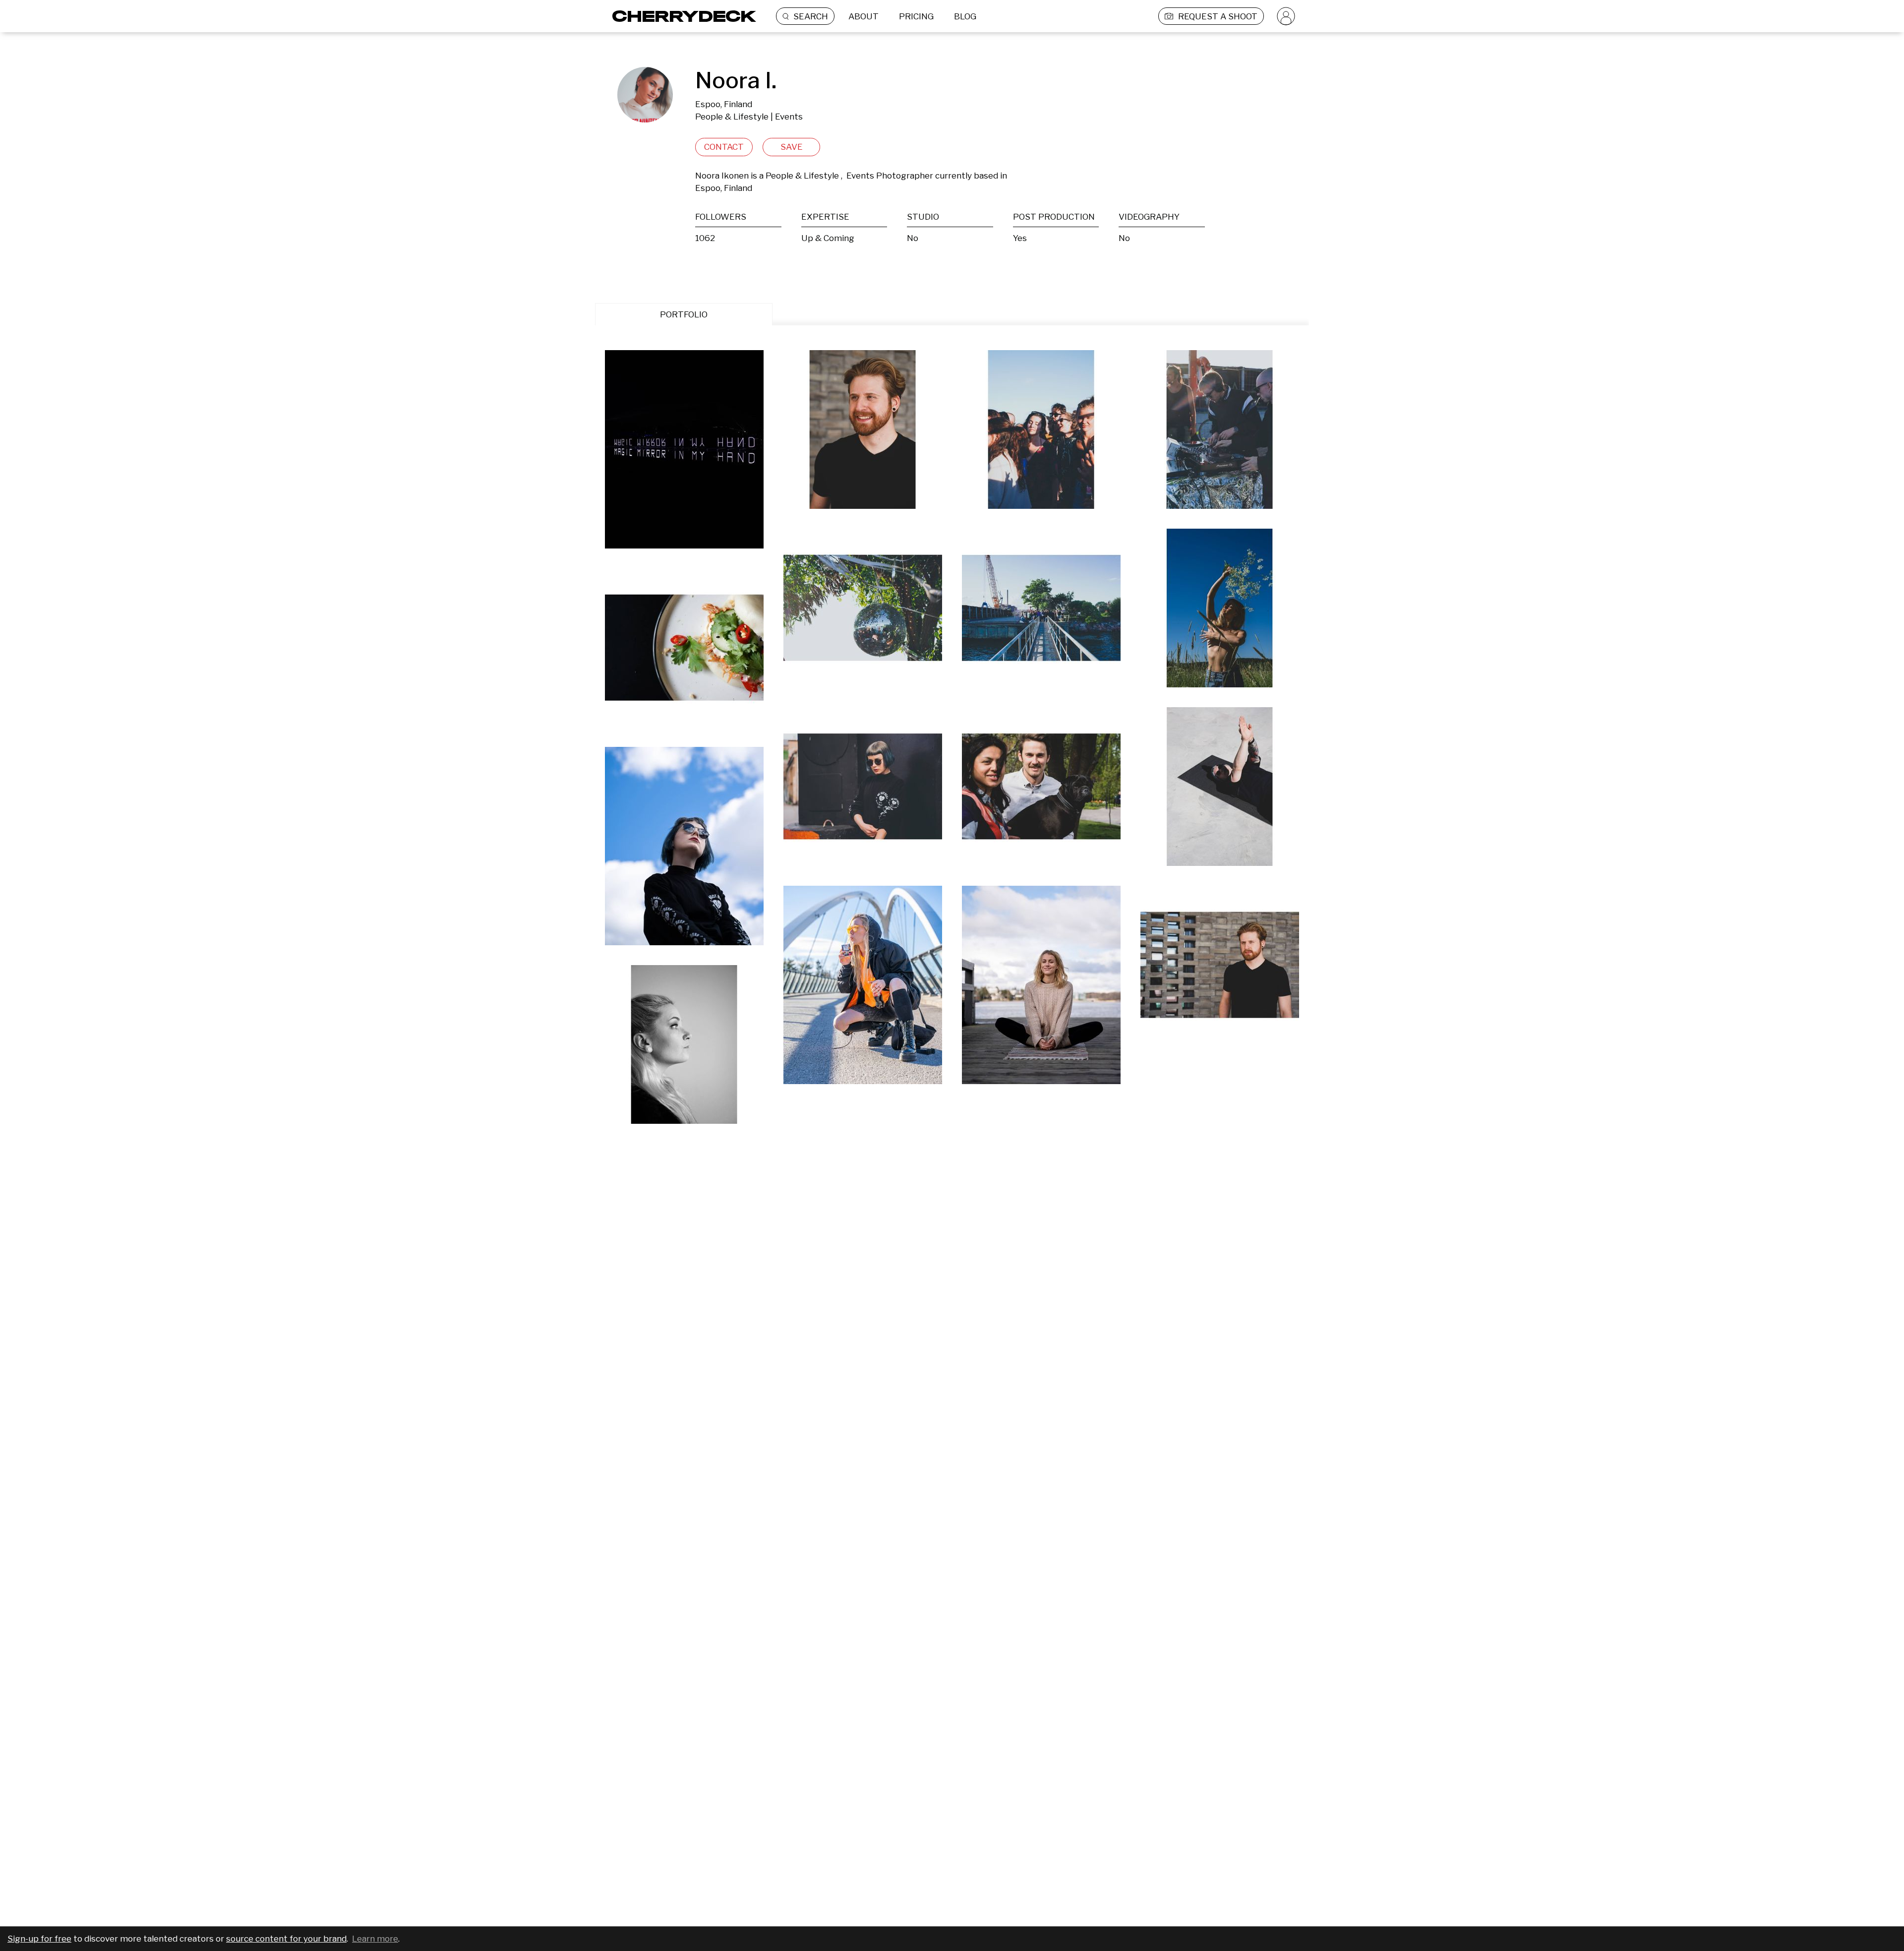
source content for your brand (286, 1939)
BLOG (965, 16)
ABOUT (863, 16)
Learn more (375, 1939)
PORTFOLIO (684, 314)
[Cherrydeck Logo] (681, 16)
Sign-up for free (39, 1939)
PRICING (916, 16)
